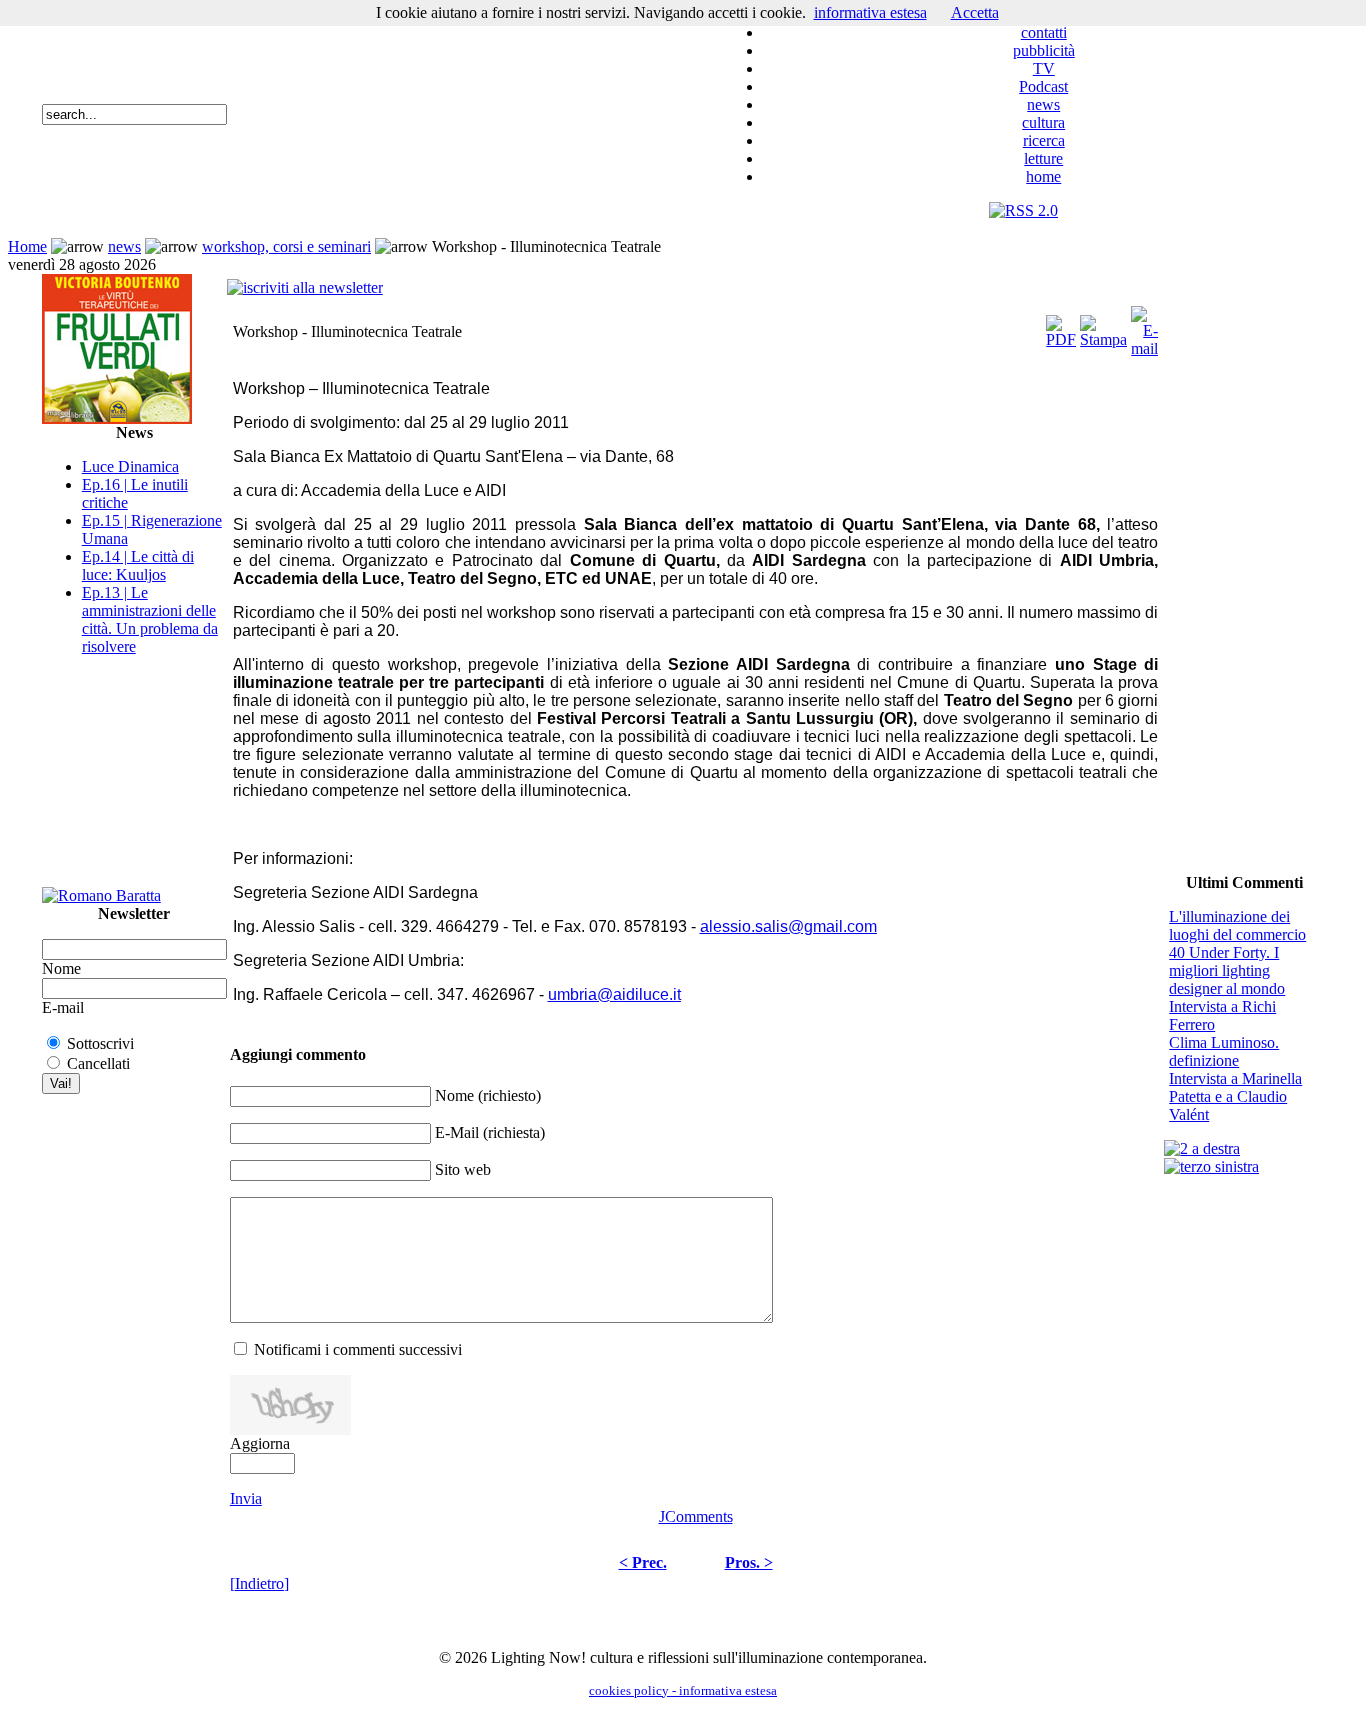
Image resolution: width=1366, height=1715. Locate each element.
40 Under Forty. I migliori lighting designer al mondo (1227, 970)
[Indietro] (259, 1583)
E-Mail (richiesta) (490, 1132)
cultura (1043, 122)
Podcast (1043, 86)
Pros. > (749, 1562)
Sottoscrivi (100, 1043)
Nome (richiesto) (488, 1095)
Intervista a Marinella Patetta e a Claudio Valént (1235, 1096)
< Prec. (643, 1562)
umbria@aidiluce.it (614, 994)
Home (27, 246)
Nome (61, 968)
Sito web (463, 1169)
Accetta (975, 12)
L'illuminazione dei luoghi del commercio (1237, 925)
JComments (696, 1516)
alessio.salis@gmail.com (788, 926)
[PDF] (1061, 326)
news (1043, 104)
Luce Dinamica (130, 466)
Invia (246, 1498)
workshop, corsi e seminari (286, 246)
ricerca (1044, 140)
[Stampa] (1103, 326)
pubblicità (1044, 50)
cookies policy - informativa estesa (683, 1690)
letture (1043, 158)
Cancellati (98, 1063)
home (1043, 176)
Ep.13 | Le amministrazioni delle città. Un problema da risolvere (150, 619)
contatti (1044, 32)
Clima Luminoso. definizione (1224, 1051)
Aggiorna (260, 1443)
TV (1044, 68)
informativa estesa (870, 12)
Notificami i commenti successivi (358, 1349)
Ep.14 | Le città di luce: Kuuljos (138, 565)
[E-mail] (1144, 326)
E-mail (63, 1007)
